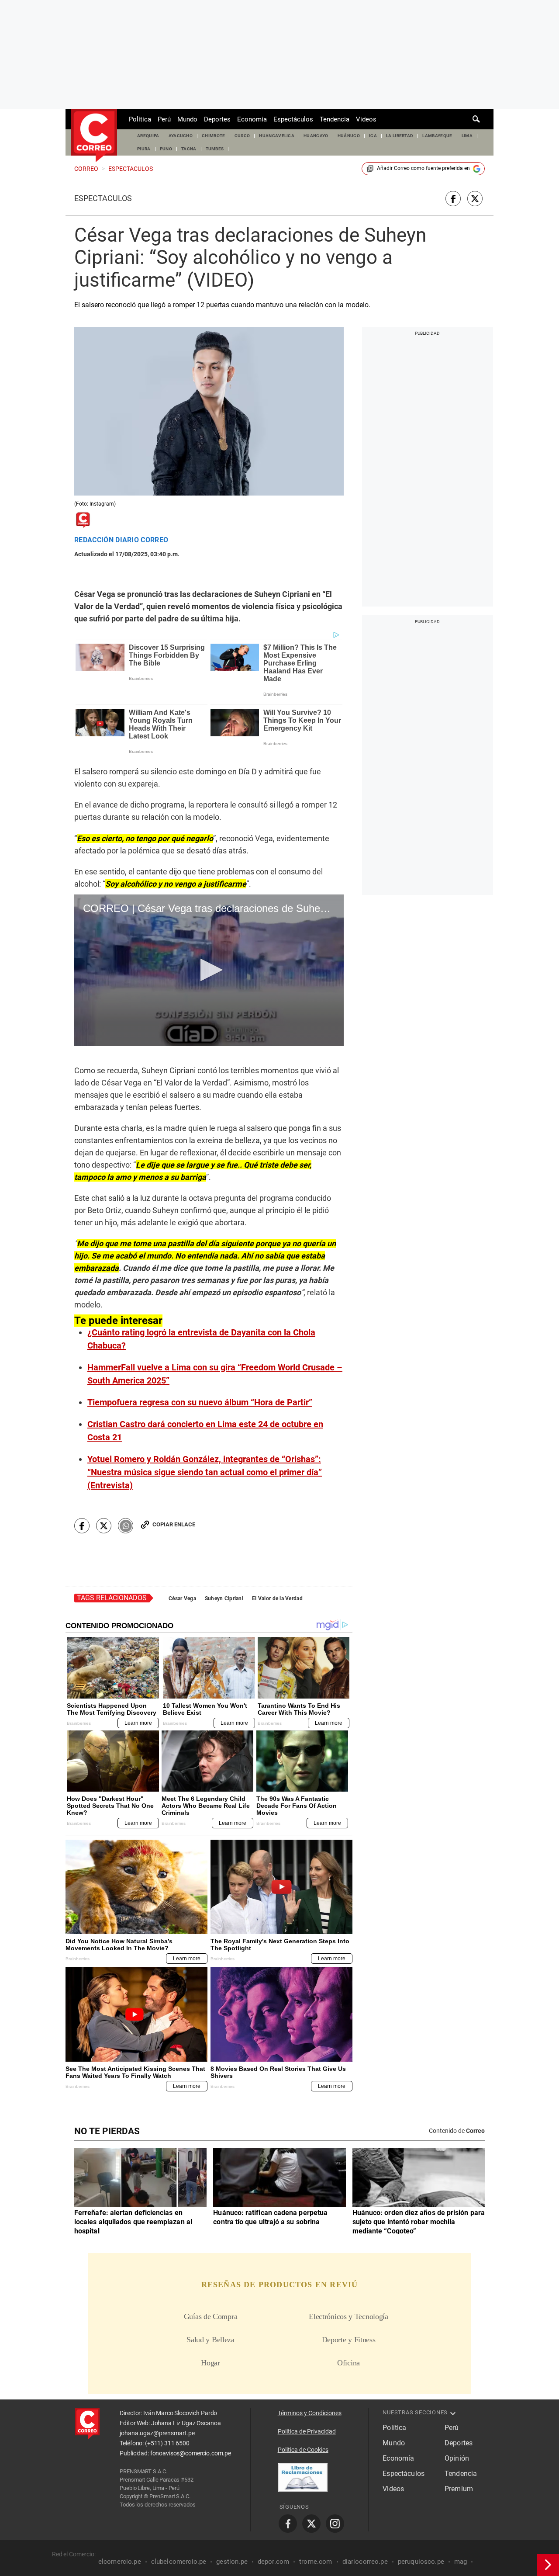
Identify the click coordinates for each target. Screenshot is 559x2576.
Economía (252, 119)
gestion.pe (232, 2562)
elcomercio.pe (120, 2562)
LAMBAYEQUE (437, 136)
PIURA (144, 149)
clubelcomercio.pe (179, 2562)
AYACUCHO (181, 136)
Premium (459, 2489)
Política (140, 119)
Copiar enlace (174, 1524)
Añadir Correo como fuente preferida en (423, 168)
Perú (164, 119)
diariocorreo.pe (365, 2562)
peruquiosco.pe (421, 2562)
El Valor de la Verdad (277, 1598)
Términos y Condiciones (310, 2413)
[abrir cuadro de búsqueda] (476, 119)
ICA (373, 136)
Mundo (187, 119)
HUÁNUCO (349, 136)
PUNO (166, 149)
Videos (366, 119)
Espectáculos (293, 119)
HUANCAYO (316, 136)
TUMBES (215, 149)
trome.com (316, 2562)
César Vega (182, 1598)
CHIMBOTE (214, 136)
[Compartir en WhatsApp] (126, 1526)
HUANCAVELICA (277, 136)
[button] (209, 970)
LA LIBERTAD (400, 136)
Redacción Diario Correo (121, 540)
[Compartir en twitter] (475, 199)
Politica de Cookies (303, 2450)
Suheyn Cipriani (224, 1598)
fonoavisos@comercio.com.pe (191, 2453)
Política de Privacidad (307, 2431)
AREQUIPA (148, 136)
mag (461, 2562)
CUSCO (242, 136)
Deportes (217, 119)
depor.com (273, 2562)
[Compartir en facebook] (453, 199)
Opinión (457, 2458)
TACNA (189, 149)
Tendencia (335, 119)
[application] (209, 970)
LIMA (467, 136)
